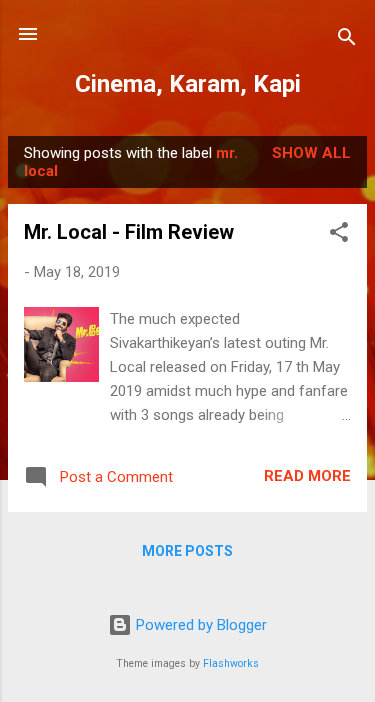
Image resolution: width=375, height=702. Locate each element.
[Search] (347, 40)
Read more (307, 476)
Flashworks (231, 663)
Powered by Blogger (199, 625)
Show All (311, 153)
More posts (187, 551)
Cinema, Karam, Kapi (188, 84)
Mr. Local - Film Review (129, 232)
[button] (339, 235)
